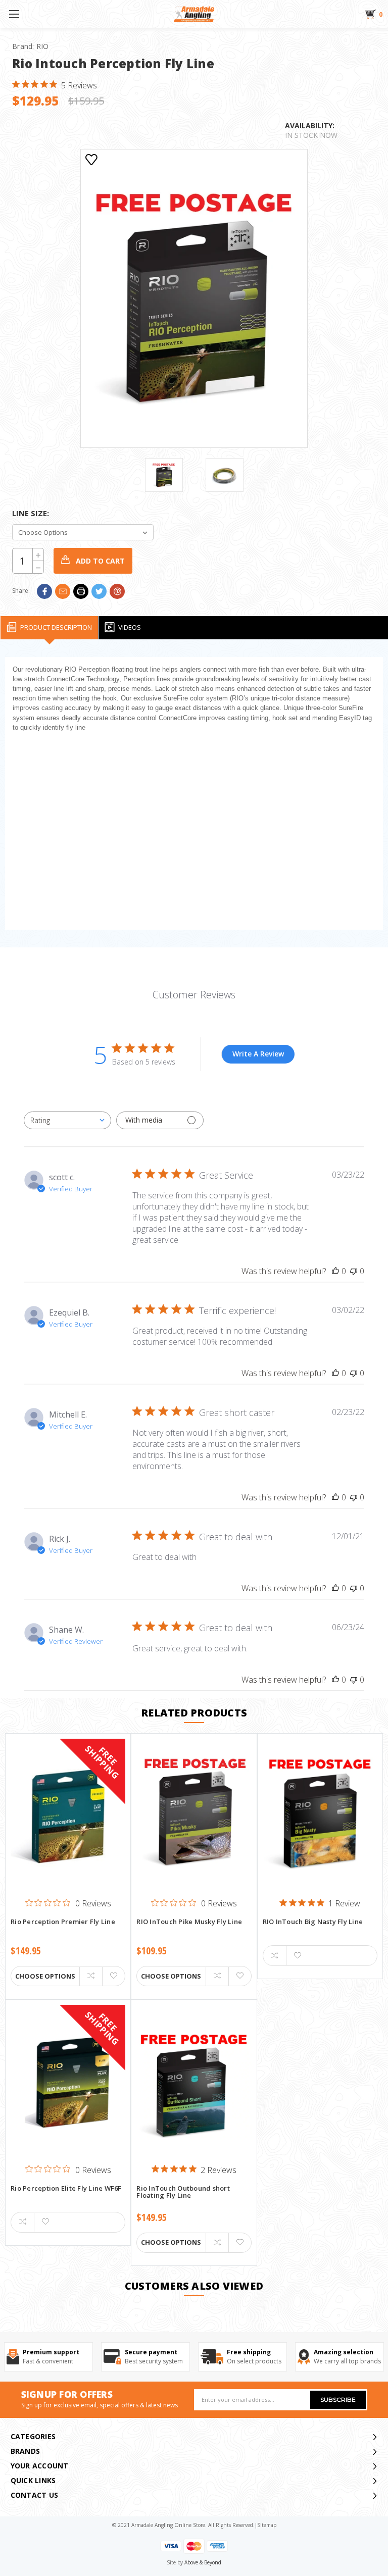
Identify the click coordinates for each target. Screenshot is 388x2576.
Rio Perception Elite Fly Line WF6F (66, 2189)
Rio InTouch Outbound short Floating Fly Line (183, 2192)
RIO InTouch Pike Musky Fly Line (189, 1922)
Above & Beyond (203, 2562)
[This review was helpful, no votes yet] (335, 1271)
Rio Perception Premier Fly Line (63, 1922)
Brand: (31, 46)
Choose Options (45, 1976)
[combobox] (67, 1120)
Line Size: (31, 513)
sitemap (267, 2525)
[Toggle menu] (14, 14)
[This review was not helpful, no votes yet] (354, 1271)
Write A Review (258, 1054)
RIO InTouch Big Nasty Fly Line (313, 1922)
